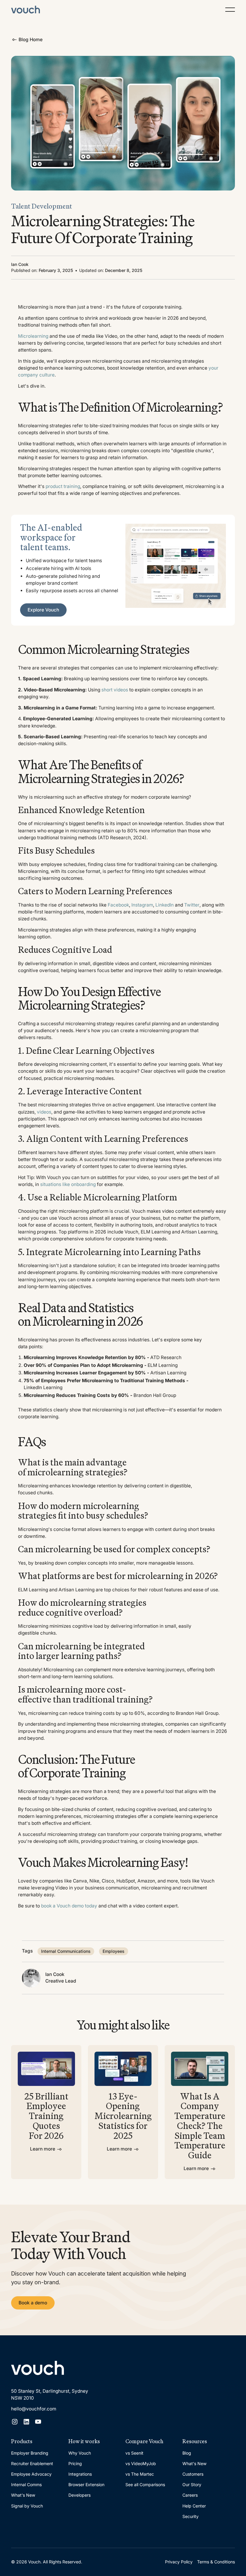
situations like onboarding (68, 1184)
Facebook (118, 905)
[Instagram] (15, 2422)
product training (63, 486)
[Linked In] (26, 2422)
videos (44, 1112)
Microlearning (33, 336)
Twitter (192, 905)
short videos (115, 690)
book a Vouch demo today (69, 1906)
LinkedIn (165, 905)
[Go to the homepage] (37, 2368)
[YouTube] (38, 2422)
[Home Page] (25, 10)
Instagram (142, 905)
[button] (230, 10)
